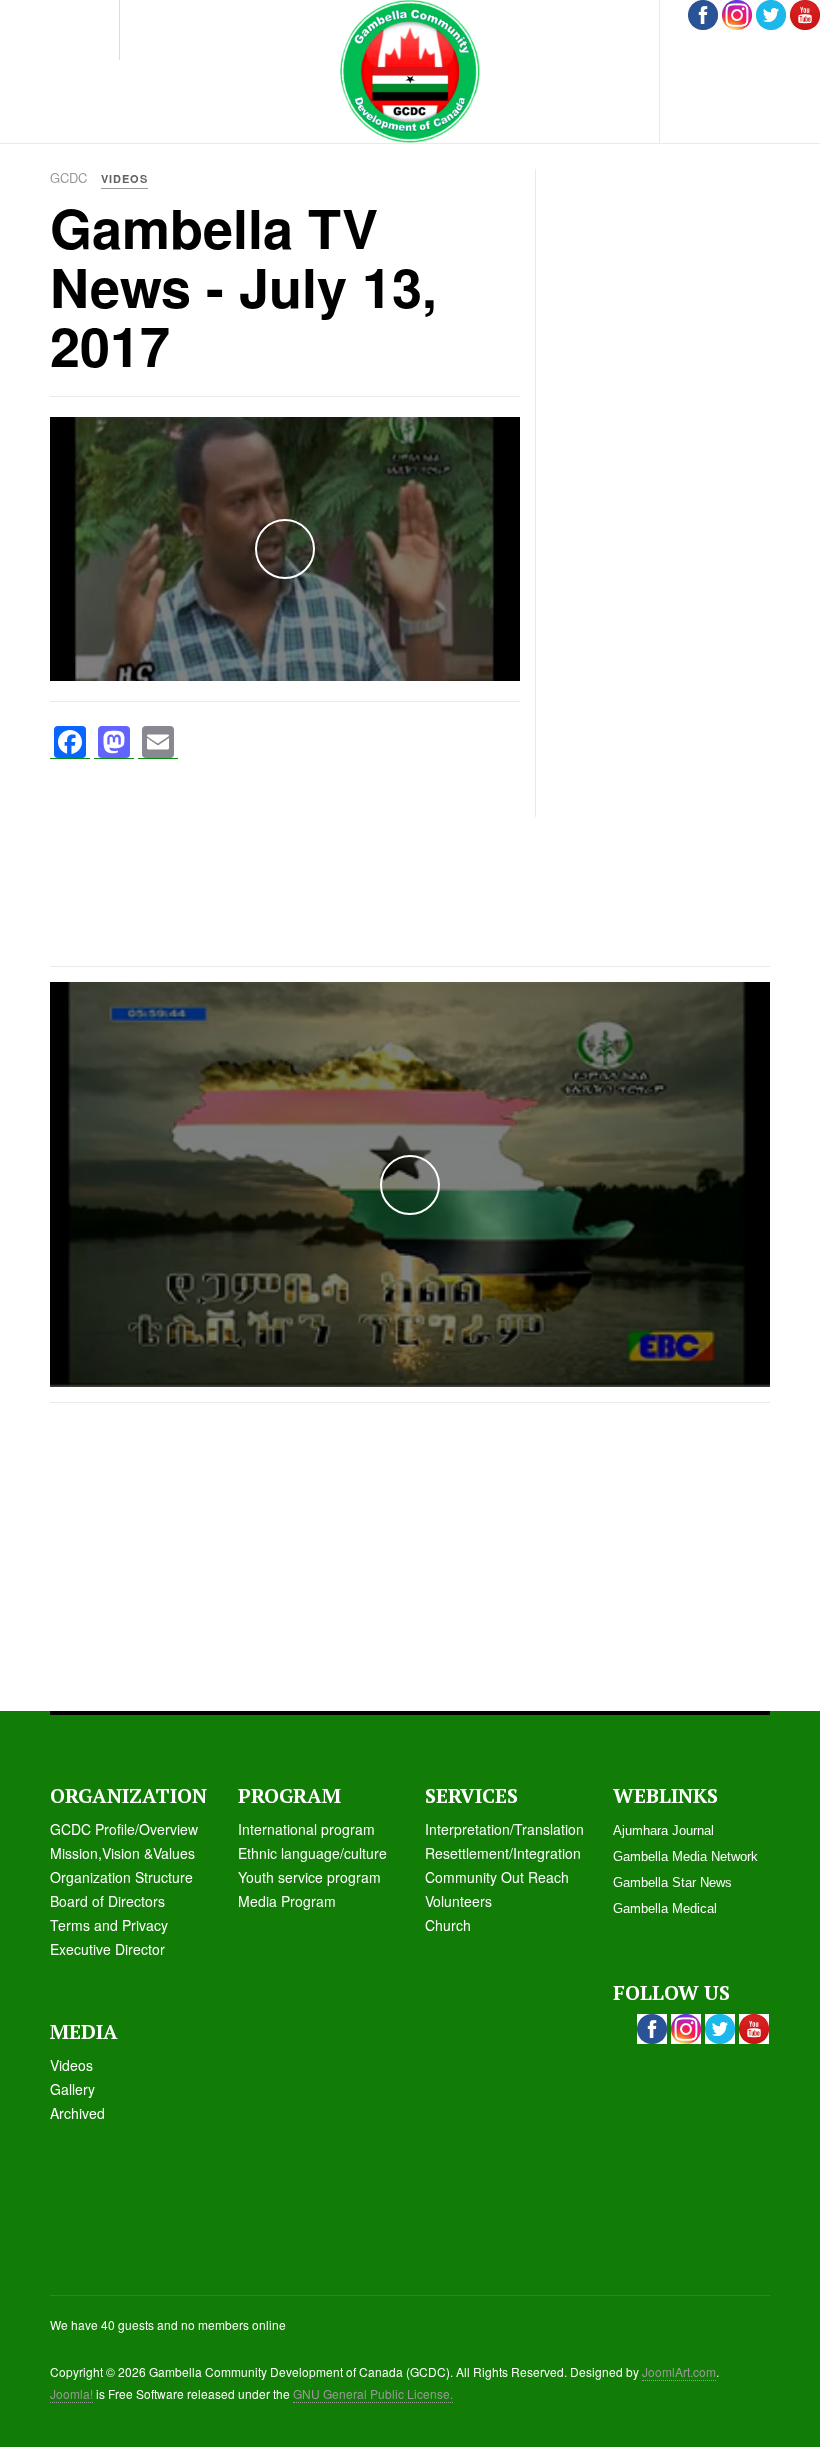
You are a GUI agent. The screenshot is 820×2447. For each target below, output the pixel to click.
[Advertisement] (685, 294)
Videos (71, 2065)
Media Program (287, 1901)
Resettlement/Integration (503, 1853)
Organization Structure (121, 1877)
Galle (66, 2089)
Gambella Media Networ (682, 1856)
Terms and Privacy (109, 1925)
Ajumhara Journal (663, 1830)
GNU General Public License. (373, 2393)
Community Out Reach (497, 1877)
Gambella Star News (672, 1882)
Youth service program (309, 1877)
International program (306, 1829)
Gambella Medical (665, 1908)
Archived (77, 2113)
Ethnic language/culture (312, 1853)
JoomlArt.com (679, 2371)
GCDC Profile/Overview (124, 1829)
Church (448, 1925)
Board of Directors (107, 1901)
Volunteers (458, 1901)
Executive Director (107, 1949)
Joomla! (71, 2393)
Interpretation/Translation (504, 1829)
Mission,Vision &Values (122, 1853)
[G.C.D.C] (410, 71)
